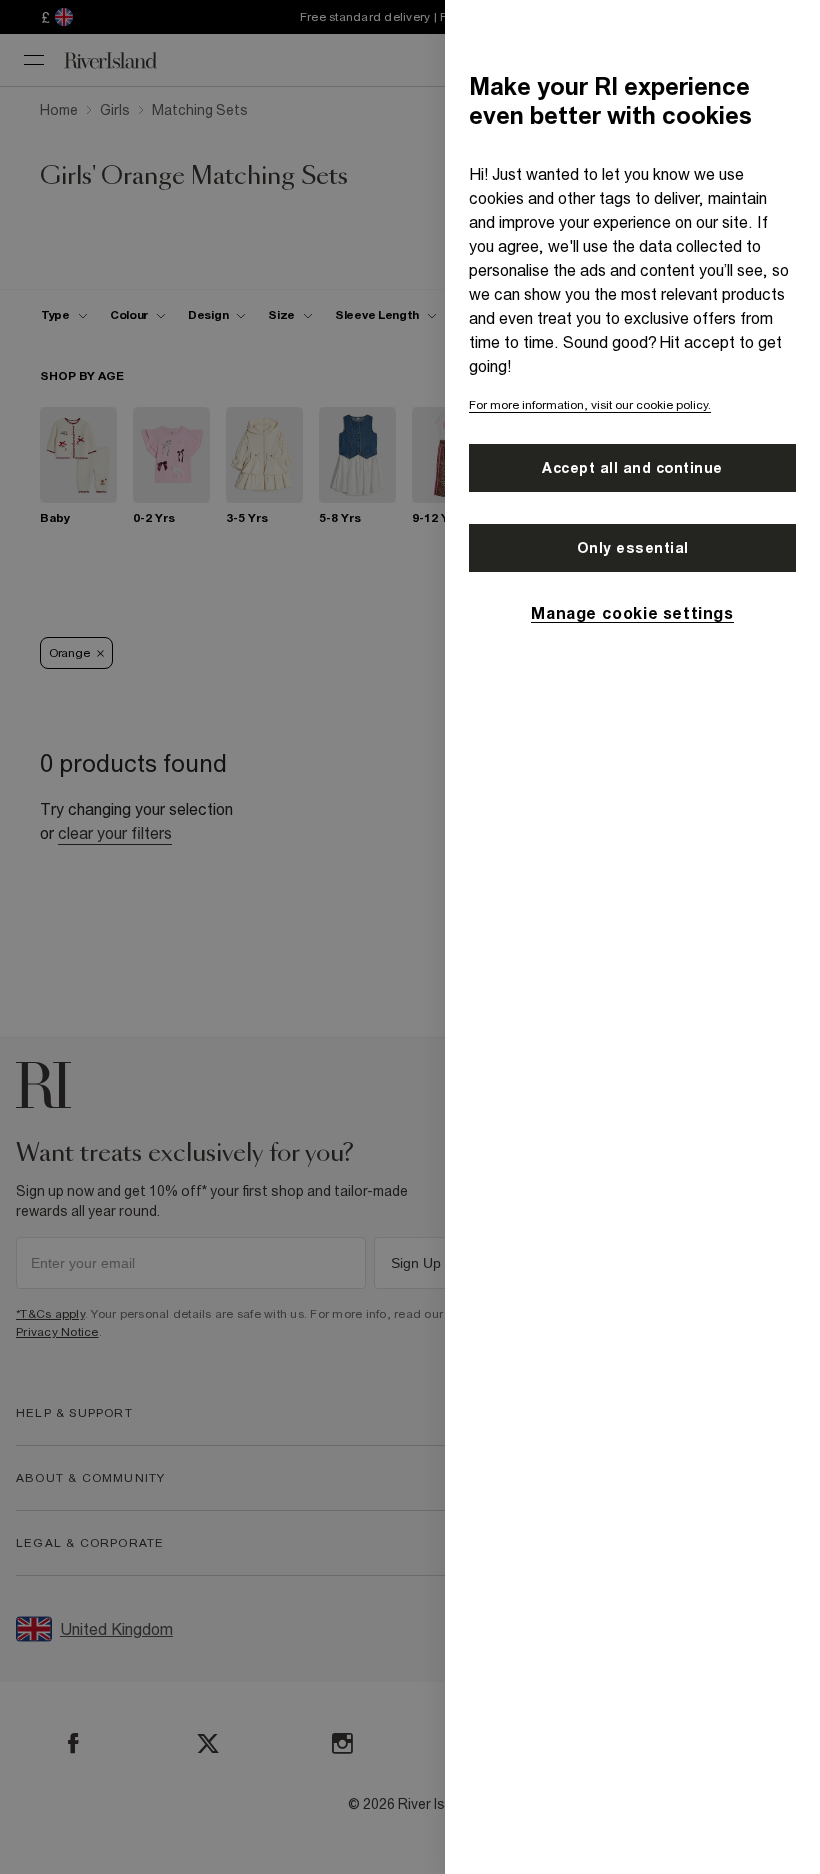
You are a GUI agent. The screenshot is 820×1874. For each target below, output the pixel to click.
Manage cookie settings (632, 613)
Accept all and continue (632, 468)
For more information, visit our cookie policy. (590, 405)
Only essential (633, 548)
